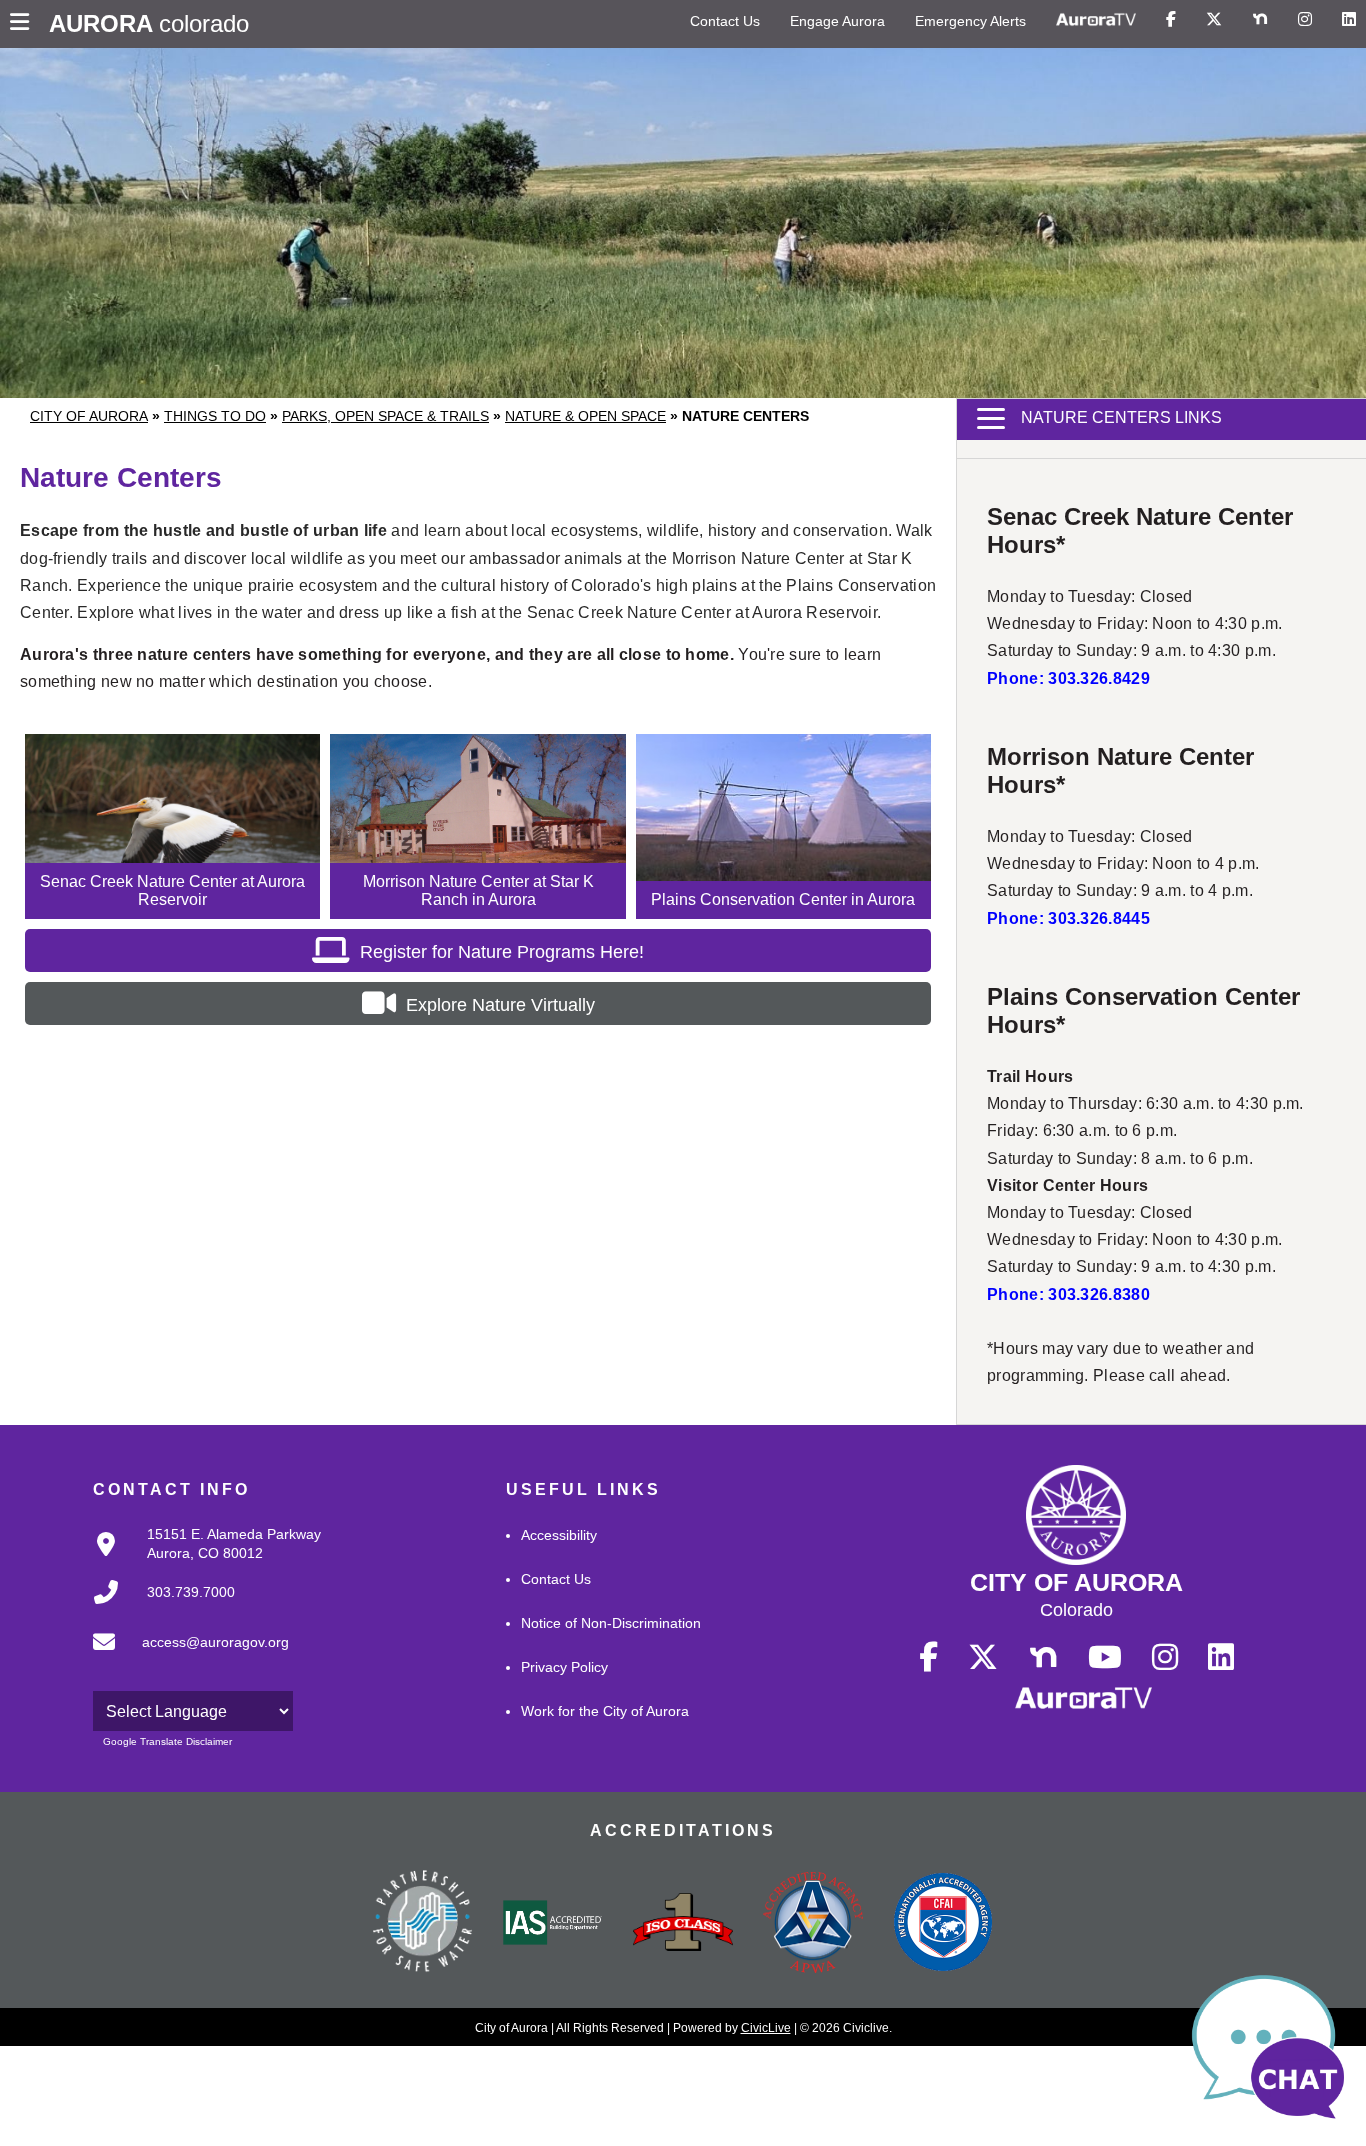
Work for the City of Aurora (605, 1711)
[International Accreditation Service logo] (553, 1924)
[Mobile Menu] (24, 24)
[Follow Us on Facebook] (1171, 20)
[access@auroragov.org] (185, 1658)
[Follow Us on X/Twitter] (1214, 20)
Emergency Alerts (970, 21)
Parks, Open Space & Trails (385, 416)
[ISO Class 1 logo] (683, 1924)
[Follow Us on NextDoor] (1260, 20)
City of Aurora (89, 416)
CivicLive (766, 2028)
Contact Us (725, 21)
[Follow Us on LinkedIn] (1349, 20)
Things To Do (215, 416)
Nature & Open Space (585, 416)
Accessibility (559, 1535)
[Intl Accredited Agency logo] (943, 1924)
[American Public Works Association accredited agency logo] (813, 1925)
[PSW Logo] (423, 1924)
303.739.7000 (191, 1592)
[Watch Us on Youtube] (1105, 1658)
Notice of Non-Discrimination (611, 1623)
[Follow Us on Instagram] (1305, 20)
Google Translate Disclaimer (167, 1741)
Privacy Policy (564, 1667)
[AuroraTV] (1096, 20)
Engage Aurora (837, 21)
